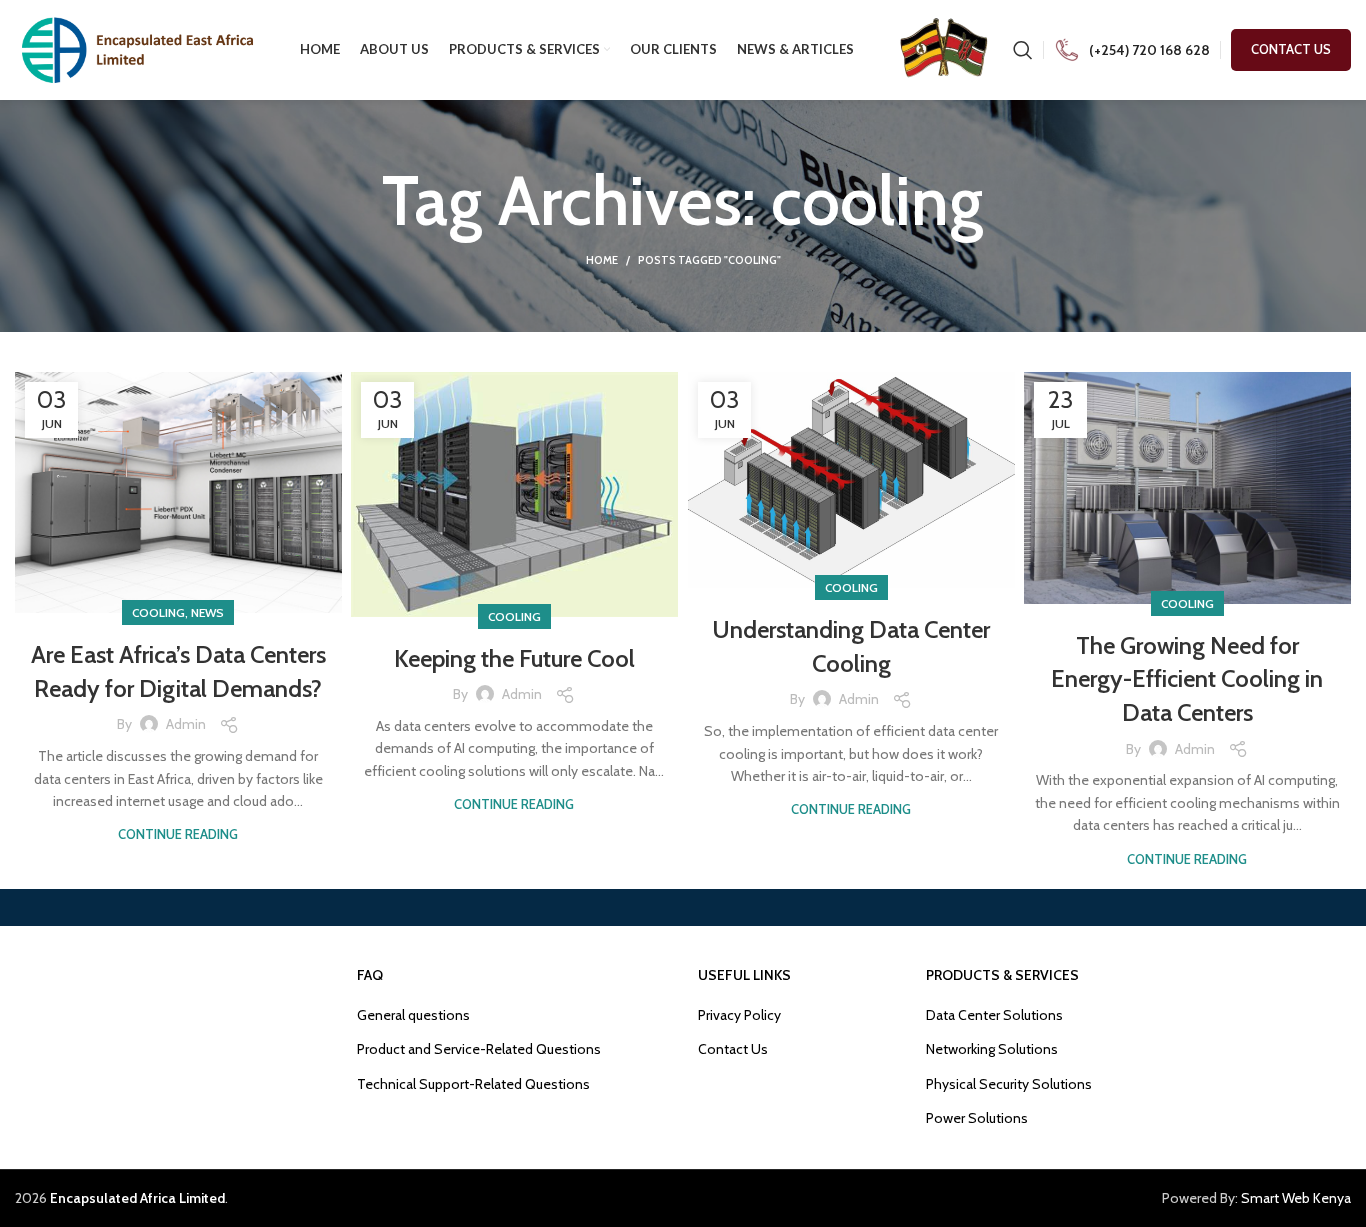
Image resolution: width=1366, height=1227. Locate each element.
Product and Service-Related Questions (479, 1049)
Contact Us (1291, 49)
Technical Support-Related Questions (473, 1084)
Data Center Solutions (994, 1015)
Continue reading (178, 834)
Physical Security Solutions (1009, 1084)
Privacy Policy (739, 1015)
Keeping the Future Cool (514, 658)
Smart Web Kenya (1296, 1198)
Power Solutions (977, 1118)
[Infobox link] (1132, 50)
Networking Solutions (992, 1049)
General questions (413, 1015)
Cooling (158, 612)
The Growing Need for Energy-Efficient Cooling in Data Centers (1187, 679)
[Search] (1023, 50)
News (207, 612)
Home (602, 260)
